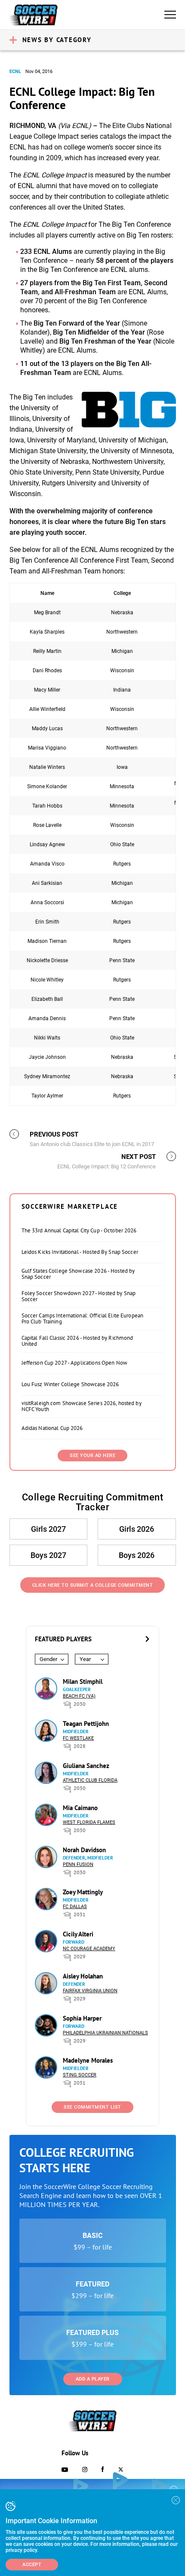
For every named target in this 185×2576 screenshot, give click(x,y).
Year (85, 1659)
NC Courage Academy (89, 1949)
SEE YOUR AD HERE (92, 1456)
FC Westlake (78, 1738)
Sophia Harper (82, 2018)
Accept (32, 2565)
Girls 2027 (48, 1529)
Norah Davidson (84, 1850)
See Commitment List (92, 2107)
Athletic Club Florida (90, 1780)
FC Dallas (75, 1907)
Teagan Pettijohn (86, 1724)
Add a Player (93, 2379)
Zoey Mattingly (83, 1892)
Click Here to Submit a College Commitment (93, 1585)
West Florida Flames (89, 1822)
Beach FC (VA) (79, 1696)
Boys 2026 (137, 1555)
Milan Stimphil (83, 1681)
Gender (48, 1659)
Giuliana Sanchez (86, 1766)
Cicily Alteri (78, 1934)
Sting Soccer (80, 2075)
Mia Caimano (80, 1808)
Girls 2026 (137, 1529)
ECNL (15, 72)
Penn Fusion (78, 1864)
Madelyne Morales (88, 2060)
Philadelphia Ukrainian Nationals (105, 2033)
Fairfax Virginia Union (90, 1991)
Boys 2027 (48, 1555)
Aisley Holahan (83, 1976)
